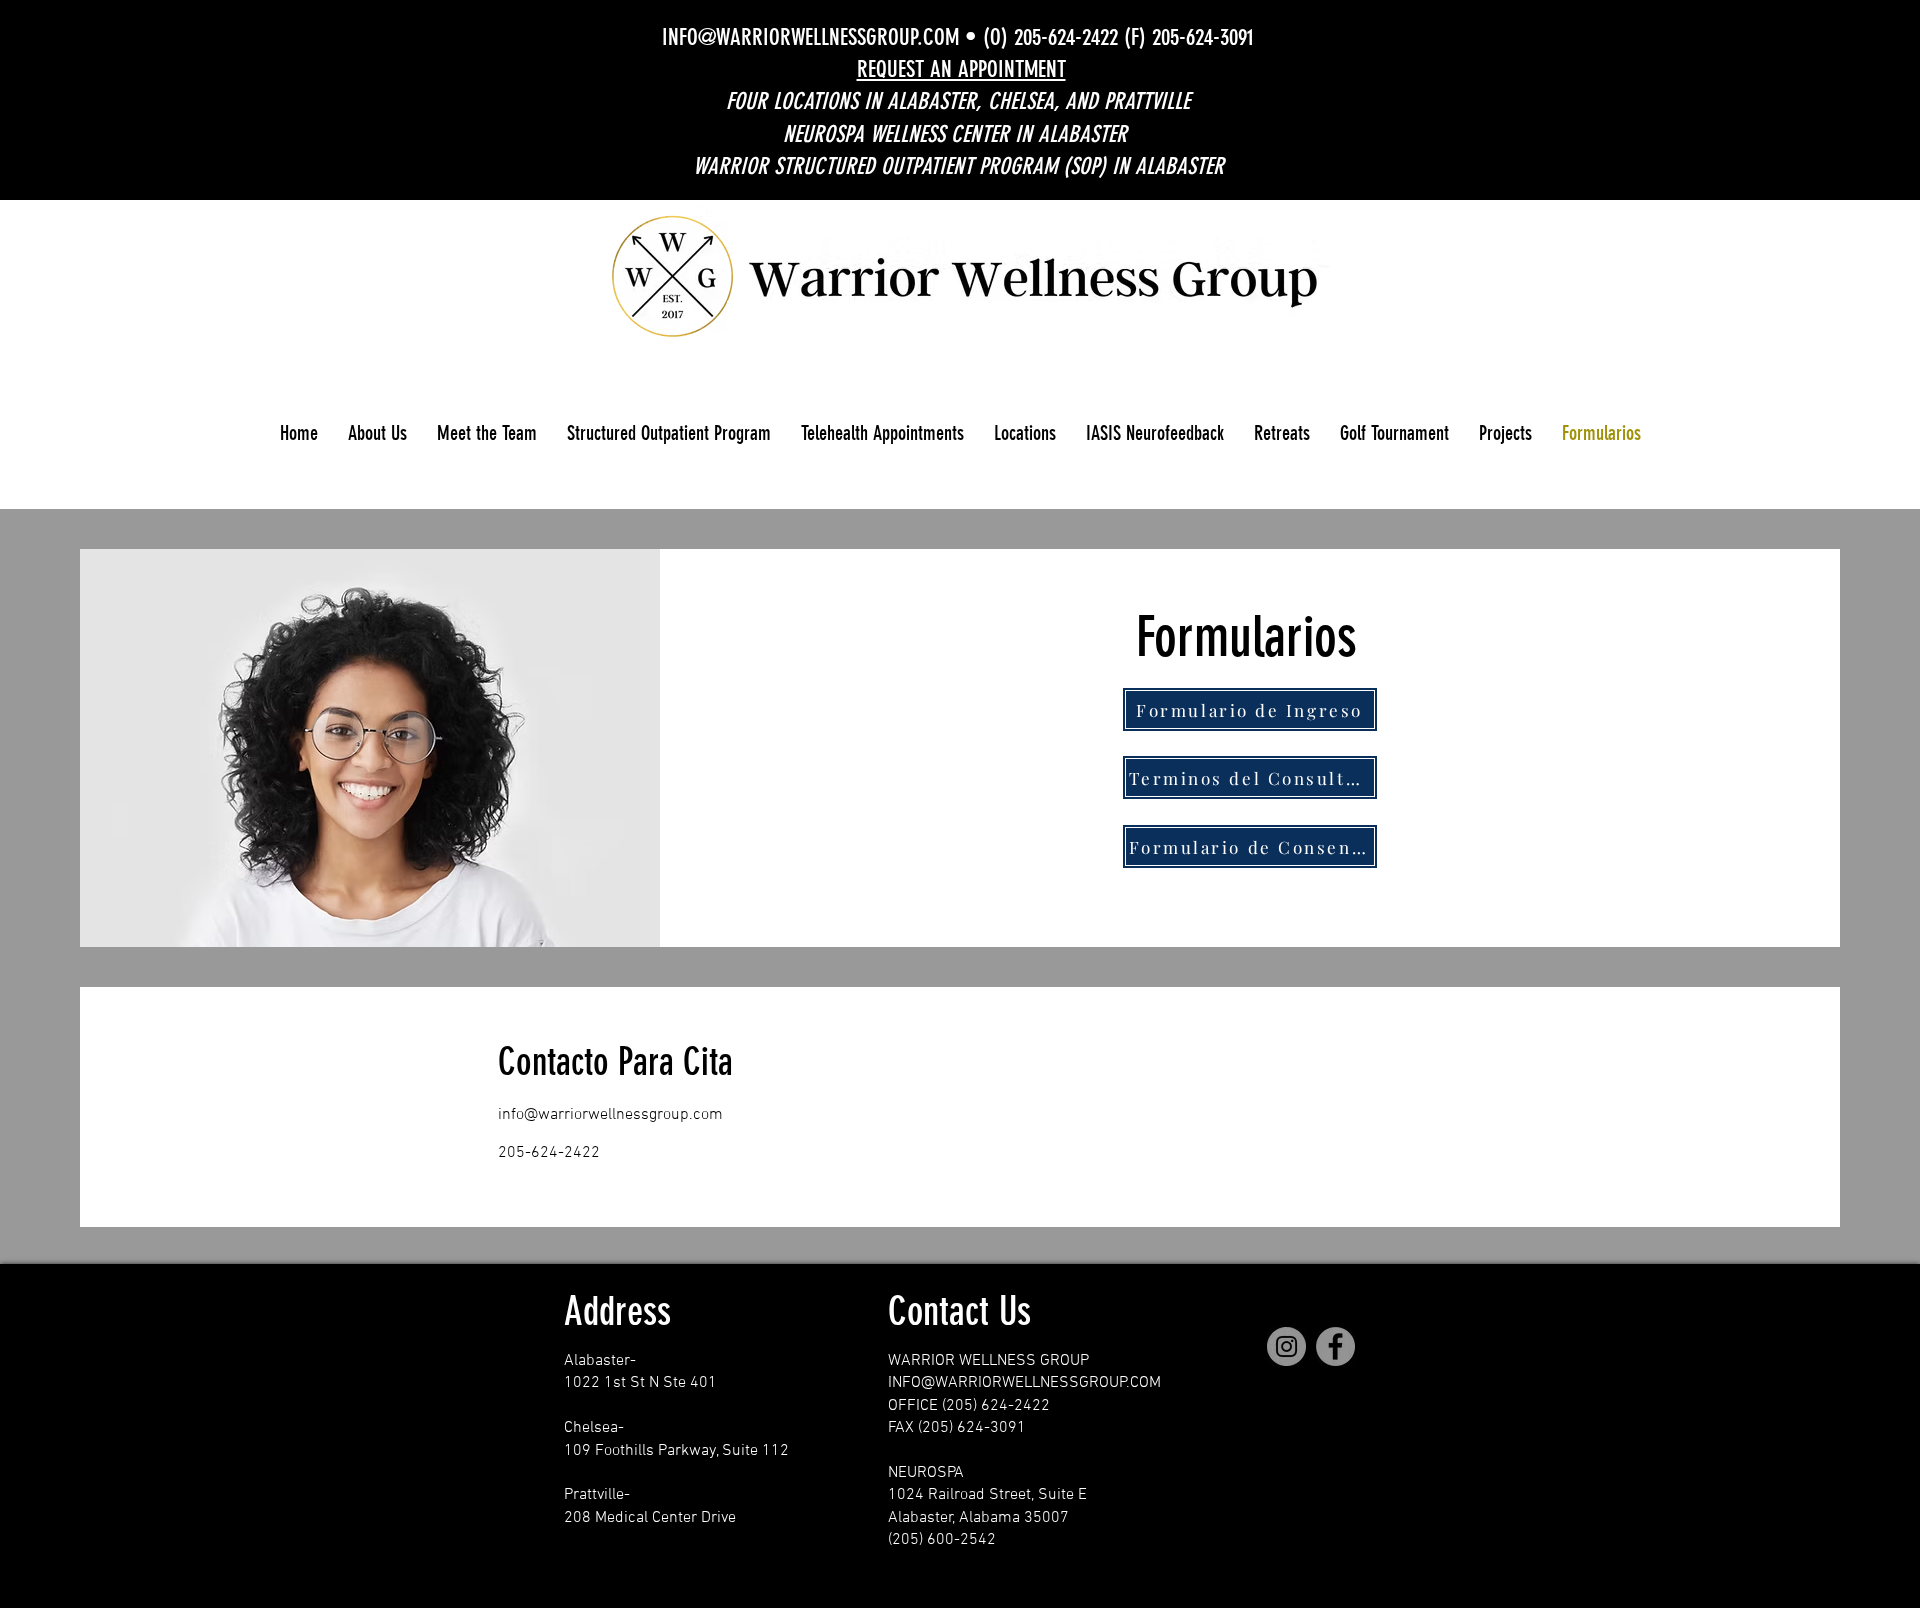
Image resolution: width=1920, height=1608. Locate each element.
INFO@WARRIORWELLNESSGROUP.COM (810, 37)
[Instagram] (1286, 1346)
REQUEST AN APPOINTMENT (961, 69)
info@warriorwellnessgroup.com (610, 1115)
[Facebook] (1335, 1346)
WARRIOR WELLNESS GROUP (988, 1361)
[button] (377, 433)
